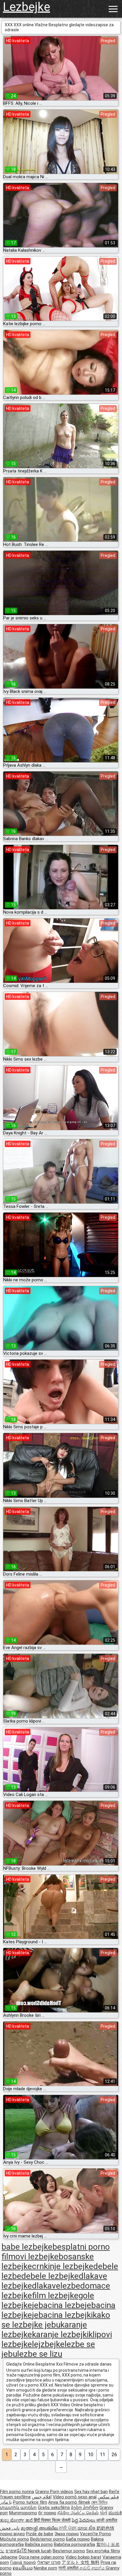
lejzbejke (48, 2344)
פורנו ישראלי (49, 2562)
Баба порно (78, 2539)
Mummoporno (23, 2513)
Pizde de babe (40, 2534)
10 (91, 2455)
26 (114, 2455)
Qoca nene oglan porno (41, 2557)
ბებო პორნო (85, 2508)
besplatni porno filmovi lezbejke (56, 2252)
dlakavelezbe (56, 2286)
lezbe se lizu (40, 2354)
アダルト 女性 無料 (81, 2562)
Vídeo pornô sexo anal (75, 2497)
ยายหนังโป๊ (17, 2551)
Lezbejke (27, 7)
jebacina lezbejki (62, 2315)
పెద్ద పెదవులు (84, 2520)
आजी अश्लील (107, 2520)
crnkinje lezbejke (63, 2266)
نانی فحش (10, 2528)
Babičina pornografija (74, 2544)
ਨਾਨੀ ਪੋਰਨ (68, 2528)
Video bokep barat (83, 2557)
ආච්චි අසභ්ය (93, 2568)
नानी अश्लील (69, 2568)
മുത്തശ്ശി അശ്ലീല (40, 2528)
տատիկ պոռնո (18, 2508)
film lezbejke (55, 2295)
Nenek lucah (40, 2551)
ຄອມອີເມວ (23, 2568)
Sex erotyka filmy (103, 2551)
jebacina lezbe (58, 2305)
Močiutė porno (15, 2539)
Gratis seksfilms (54, 2508)
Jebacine (9, 2557)
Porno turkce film (30, 2502)
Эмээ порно (67, 2534)
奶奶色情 (105, 2528)
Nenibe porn (45, 2568)
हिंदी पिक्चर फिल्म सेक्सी (52, 2520)
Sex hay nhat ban (91, 2492)
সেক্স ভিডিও (99, 2502)
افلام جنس (42, 2497)
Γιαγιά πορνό (23, 2562)
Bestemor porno (69, 2551)
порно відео (12, 2534)
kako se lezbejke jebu (56, 2320)
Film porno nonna (17, 2492)
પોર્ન (103, 2513)
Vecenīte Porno (95, 2534)
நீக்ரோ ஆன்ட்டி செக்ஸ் (78, 2513)
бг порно (47, 2513)
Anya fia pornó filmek (69, 2502)
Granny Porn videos (54, 2492)
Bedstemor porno (48, 2539)
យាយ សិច (87, 2528)
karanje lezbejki (60, 2334)
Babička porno (39, 2544)
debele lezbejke (50, 2276)
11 (102, 2455)
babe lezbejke (27, 2247)
